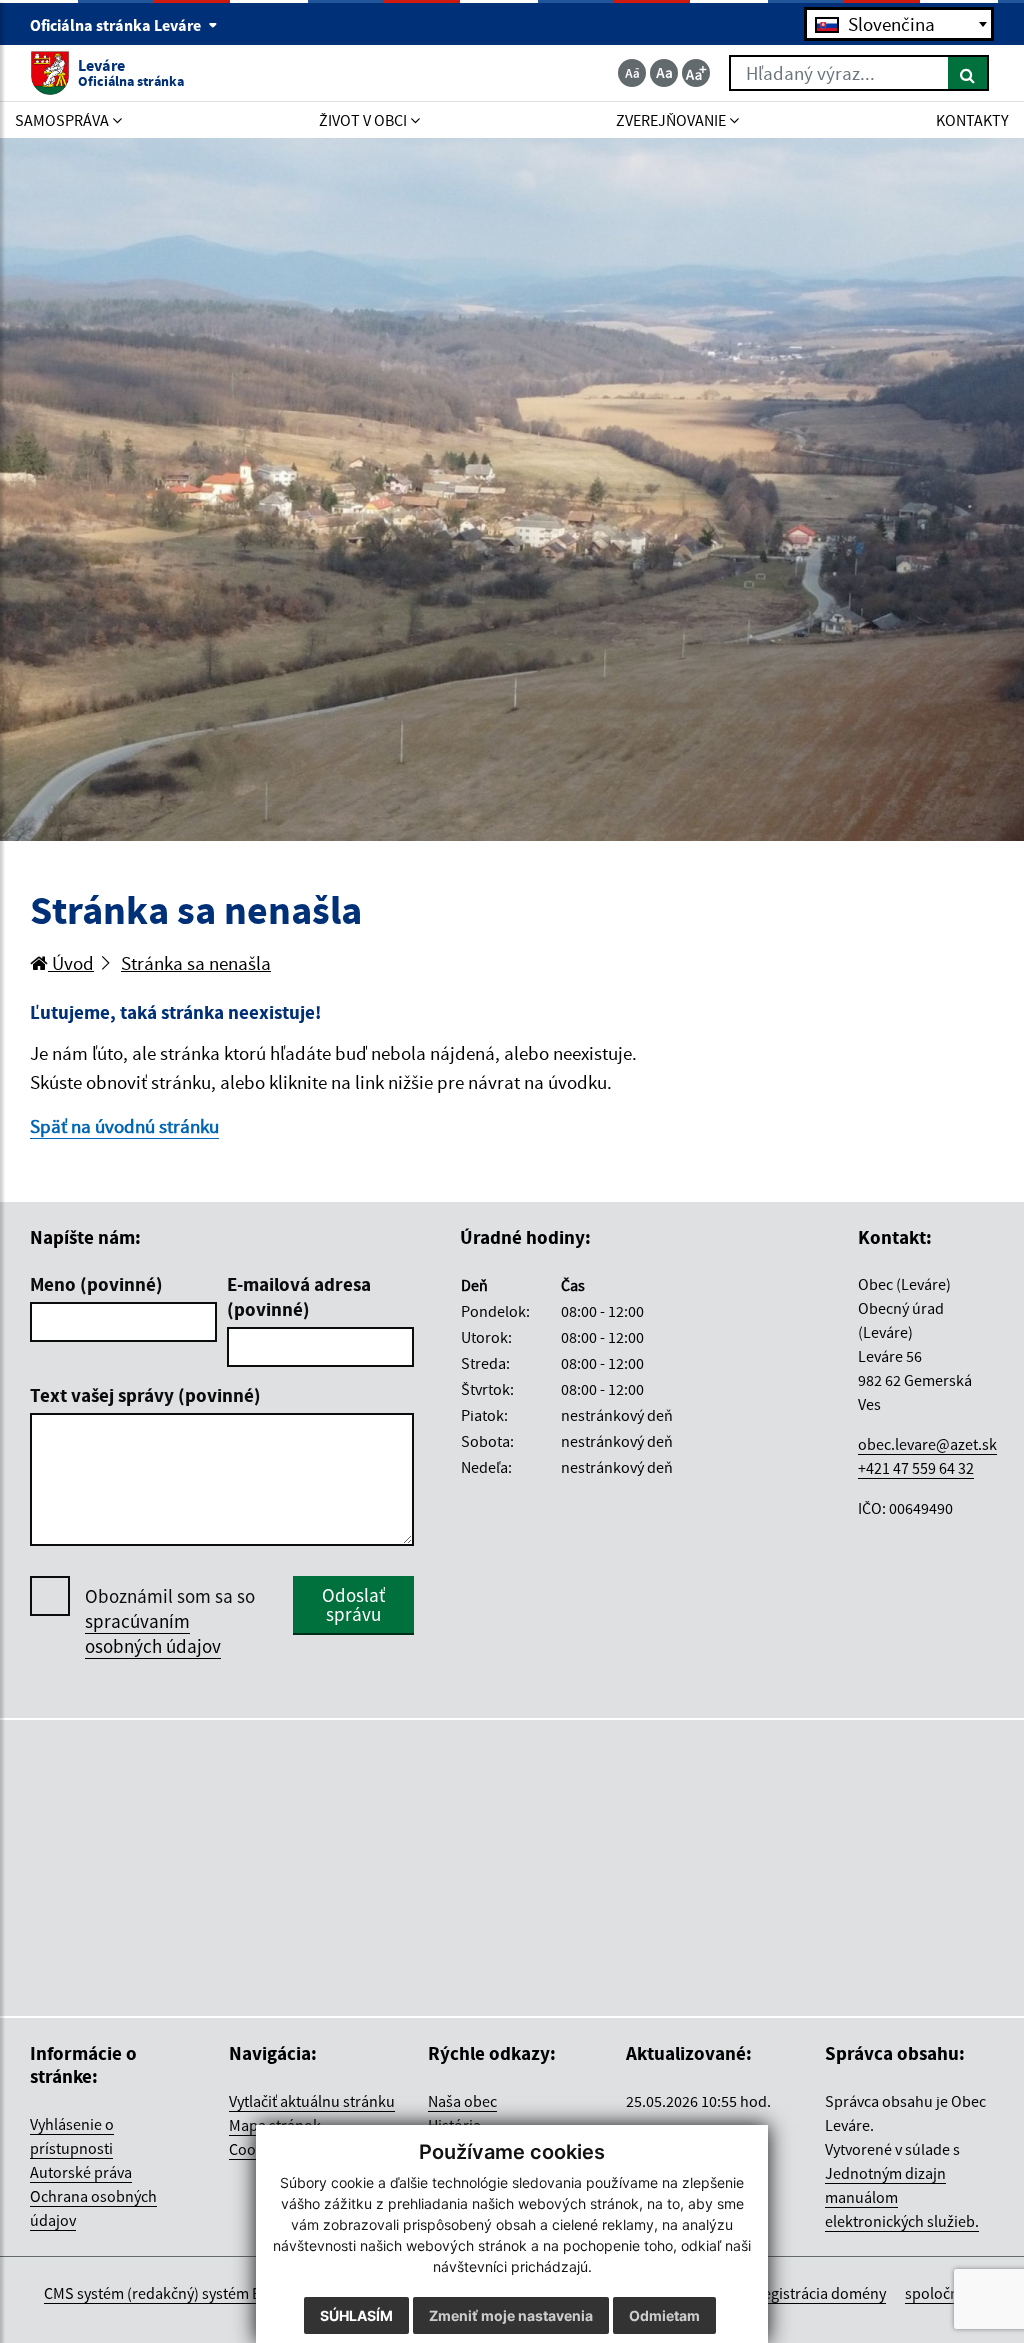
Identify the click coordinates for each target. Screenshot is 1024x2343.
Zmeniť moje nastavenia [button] (511, 2315)
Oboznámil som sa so (170, 1621)
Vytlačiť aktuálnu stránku (312, 2101)
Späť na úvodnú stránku (124, 1126)
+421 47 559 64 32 (916, 1468)
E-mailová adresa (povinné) (299, 1296)
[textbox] (899, 24)
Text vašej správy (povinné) (145, 1395)
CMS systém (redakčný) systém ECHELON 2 (185, 2293)
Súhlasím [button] (356, 2315)
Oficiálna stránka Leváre (117, 25)
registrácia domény (821, 2293)
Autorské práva (81, 2172)
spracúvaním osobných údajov (153, 1633)
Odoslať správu (353, 1604)
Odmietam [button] (664, 2315)
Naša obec (462, 2101)
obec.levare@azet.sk (927, 1444)
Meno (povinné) (96, 1284)
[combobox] (899, 24)
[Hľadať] (968, 73)
